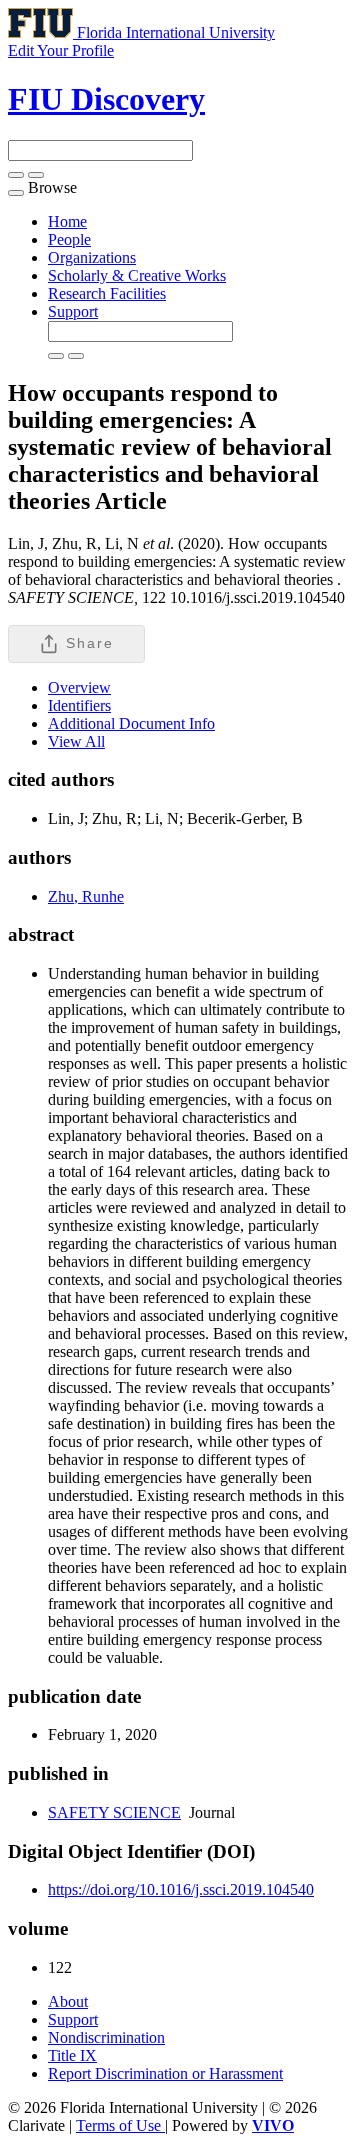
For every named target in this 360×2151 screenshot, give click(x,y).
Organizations (92, 257)
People (69, 239)
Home (67, 221)
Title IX (72, 2055)
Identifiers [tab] (79, 705)
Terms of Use (120, 2125)
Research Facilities (107, 293)
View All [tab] (76, 741)
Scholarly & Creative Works (137, 275)
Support (73, 311)
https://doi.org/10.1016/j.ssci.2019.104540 (181, 1889)
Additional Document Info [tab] (131, 723)
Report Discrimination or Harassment (165, 2073)
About (68, 2001)
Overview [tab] (79, 687)
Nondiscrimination (106, 2037)
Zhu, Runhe (86, 896)
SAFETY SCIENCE (114, 1812)
